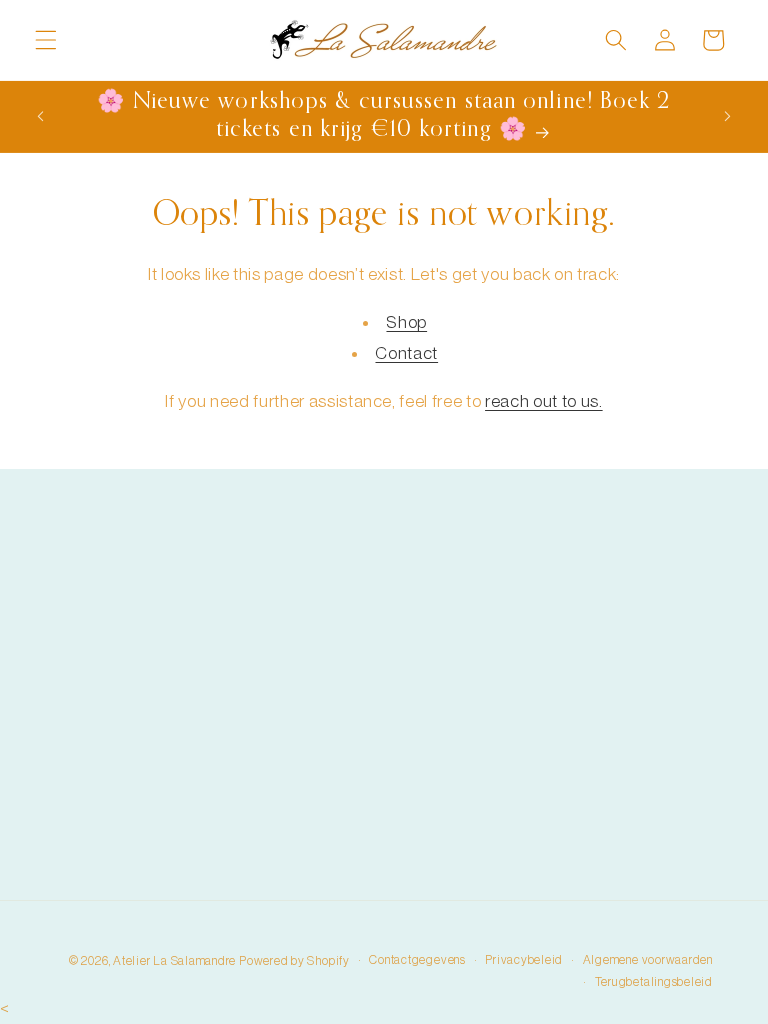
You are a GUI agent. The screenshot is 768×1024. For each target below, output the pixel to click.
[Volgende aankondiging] (727, 116)
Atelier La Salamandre (174, 961)
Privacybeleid (524, 960)
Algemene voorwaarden (648, 960)
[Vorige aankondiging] (41, 116)
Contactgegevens (417, 960)
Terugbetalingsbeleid (654, 982)
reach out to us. (544, 401)
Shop (406, 322)
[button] (46, 40)
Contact (406, 353)
